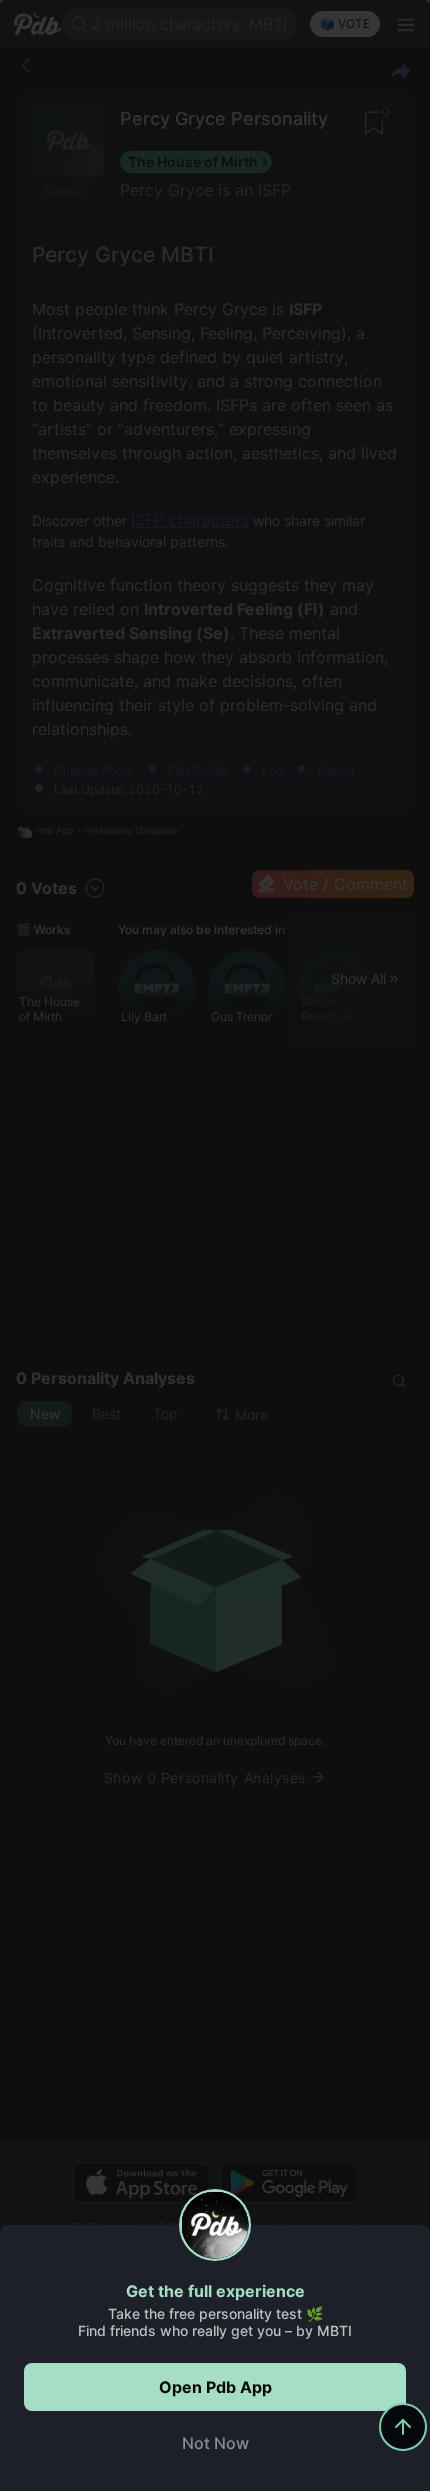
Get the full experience (215, 2291)
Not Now (215, 2443)
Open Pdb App (215, 2387)
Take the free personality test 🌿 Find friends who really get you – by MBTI (215, 2322)
